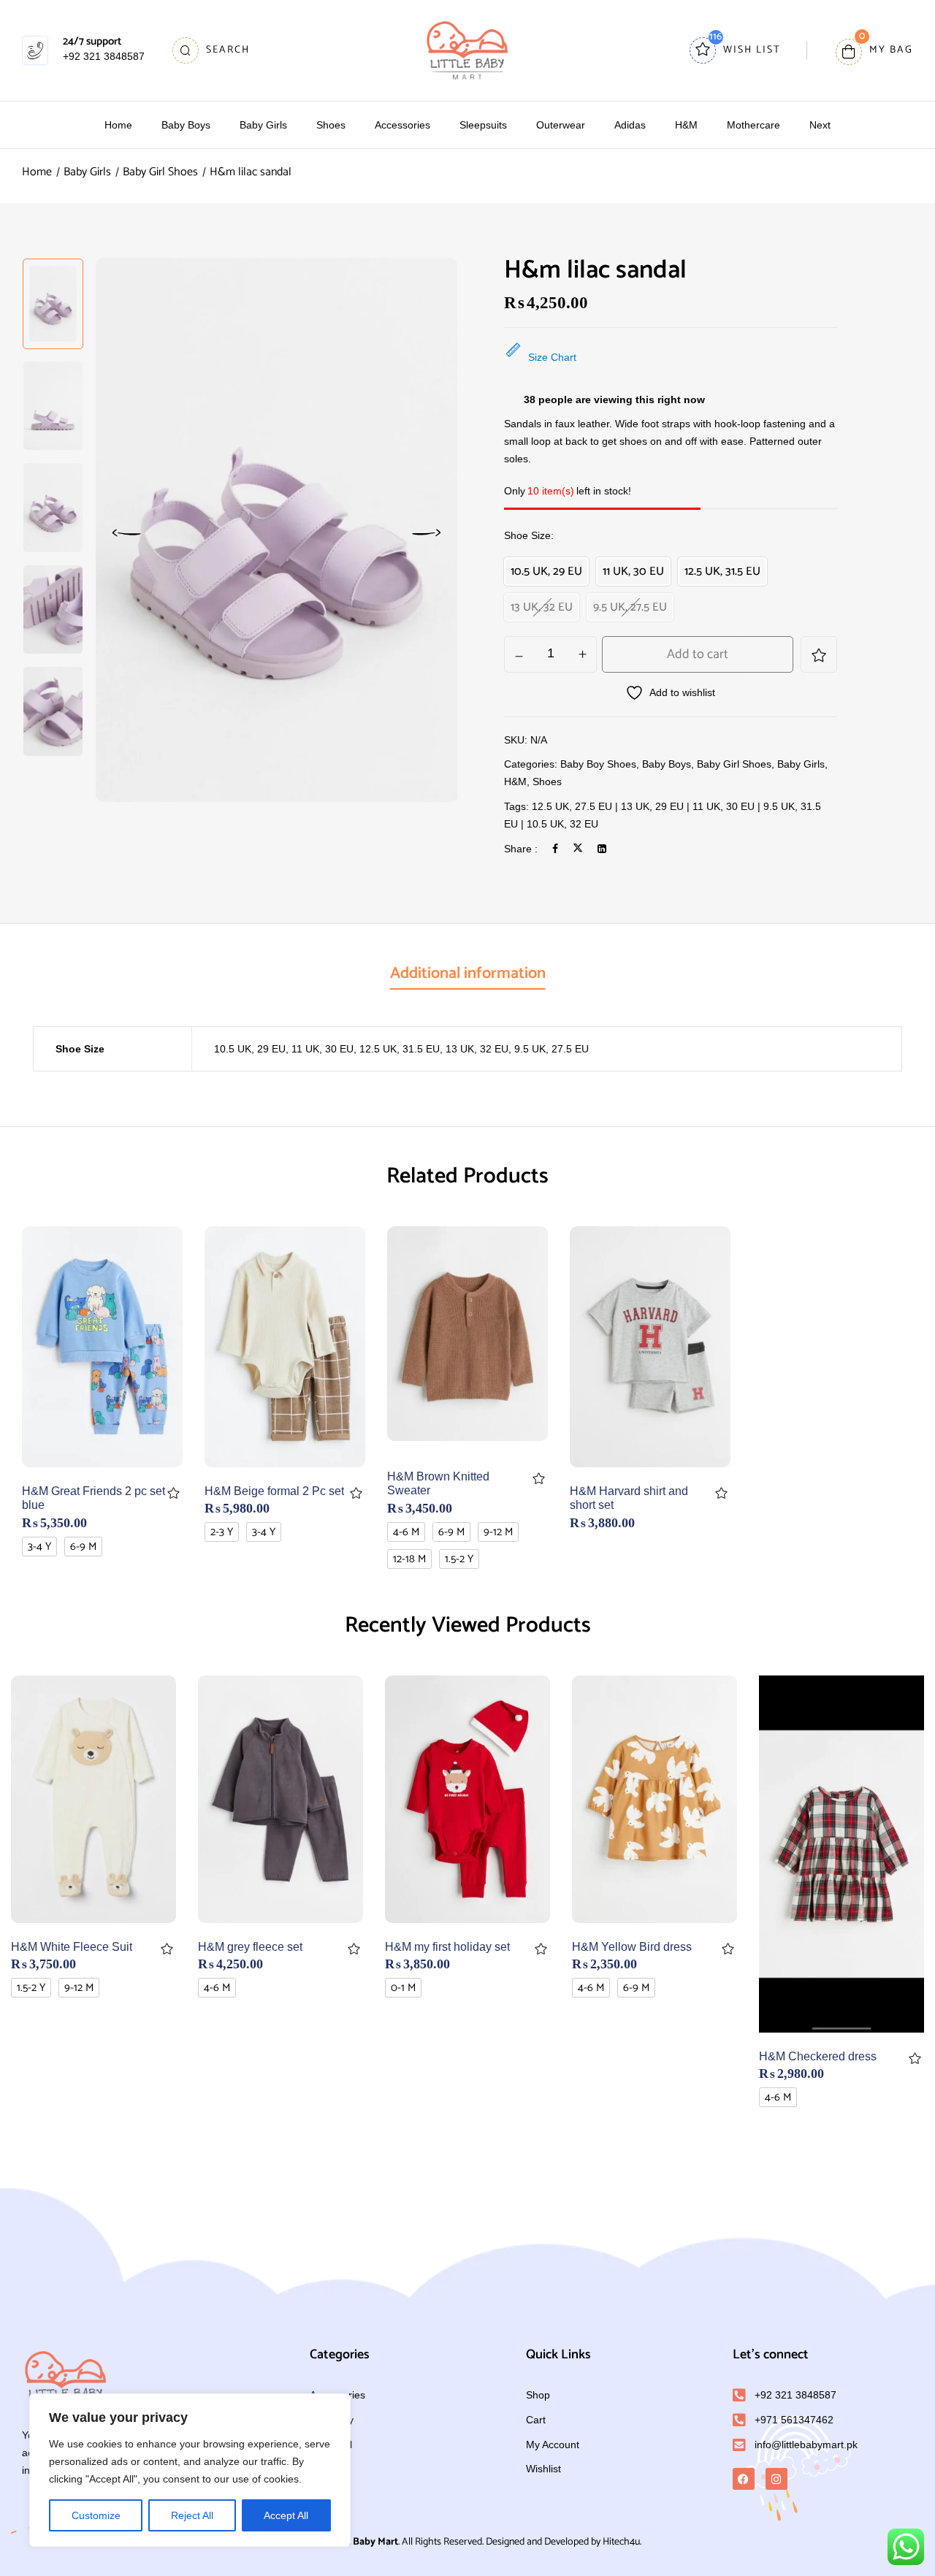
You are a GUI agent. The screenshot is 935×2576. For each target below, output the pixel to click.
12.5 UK (550, 806)
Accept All (286, 2515)
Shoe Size (527, 535)
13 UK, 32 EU (477, 1049)
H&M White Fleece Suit (72, 1947)
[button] (874, 51)
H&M (515, 781)
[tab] (468, 975)
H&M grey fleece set (250, 1947)
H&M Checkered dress (818, 2056)
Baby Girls (87, 172)
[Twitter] (578, 849)
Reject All (192, 2515)
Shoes (547, 781)
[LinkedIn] (602, 849)
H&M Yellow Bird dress (632, 1947)
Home (37, 172)
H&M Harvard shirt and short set (629, 1498)
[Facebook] (555, 849)
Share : (521, 849)
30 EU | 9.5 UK (760, 806)
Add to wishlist (819, 654)
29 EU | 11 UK (688, 806)
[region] (190, 2470)
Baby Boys (667, 764)
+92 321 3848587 (104, 56)
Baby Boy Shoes (598, 764)
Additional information (468, 974)
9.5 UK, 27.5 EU (552, 1049)
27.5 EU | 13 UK (612, 806)
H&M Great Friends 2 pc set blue (93, 1498)
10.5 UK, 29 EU (250, 1049)
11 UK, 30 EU (323, 1049)
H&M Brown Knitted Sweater (438, 1483)
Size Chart (552, 357)
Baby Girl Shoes (160, 172)
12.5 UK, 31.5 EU (400, 1049)
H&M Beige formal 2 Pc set (274, 1491)
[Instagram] (776, 2479)
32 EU (584, 824)
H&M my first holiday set (447, 1947)
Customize (96, 2515)
